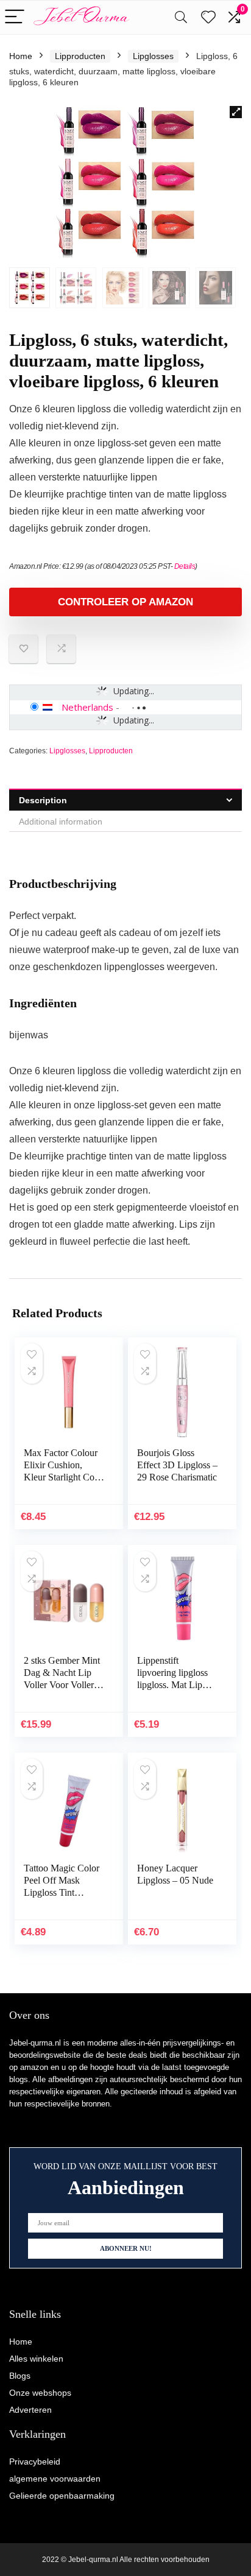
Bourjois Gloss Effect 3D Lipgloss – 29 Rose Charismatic (177, 1465)
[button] (236, 112)
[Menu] (15, 17)
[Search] (181, 17)
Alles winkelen (36, 2359)
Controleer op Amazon (125, 602)
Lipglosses (153, 56)
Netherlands (87, 707)
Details (185, 566)
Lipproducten (80, 56)
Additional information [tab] (61, 822)
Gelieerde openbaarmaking (62, 2496)
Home (21, 56)
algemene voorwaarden (55, 2479)
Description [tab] (43, 800)
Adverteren (30, 2410)
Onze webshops (40, 2393)
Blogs (20, 2376)
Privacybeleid (35, 2462)
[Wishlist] (208, 17)
